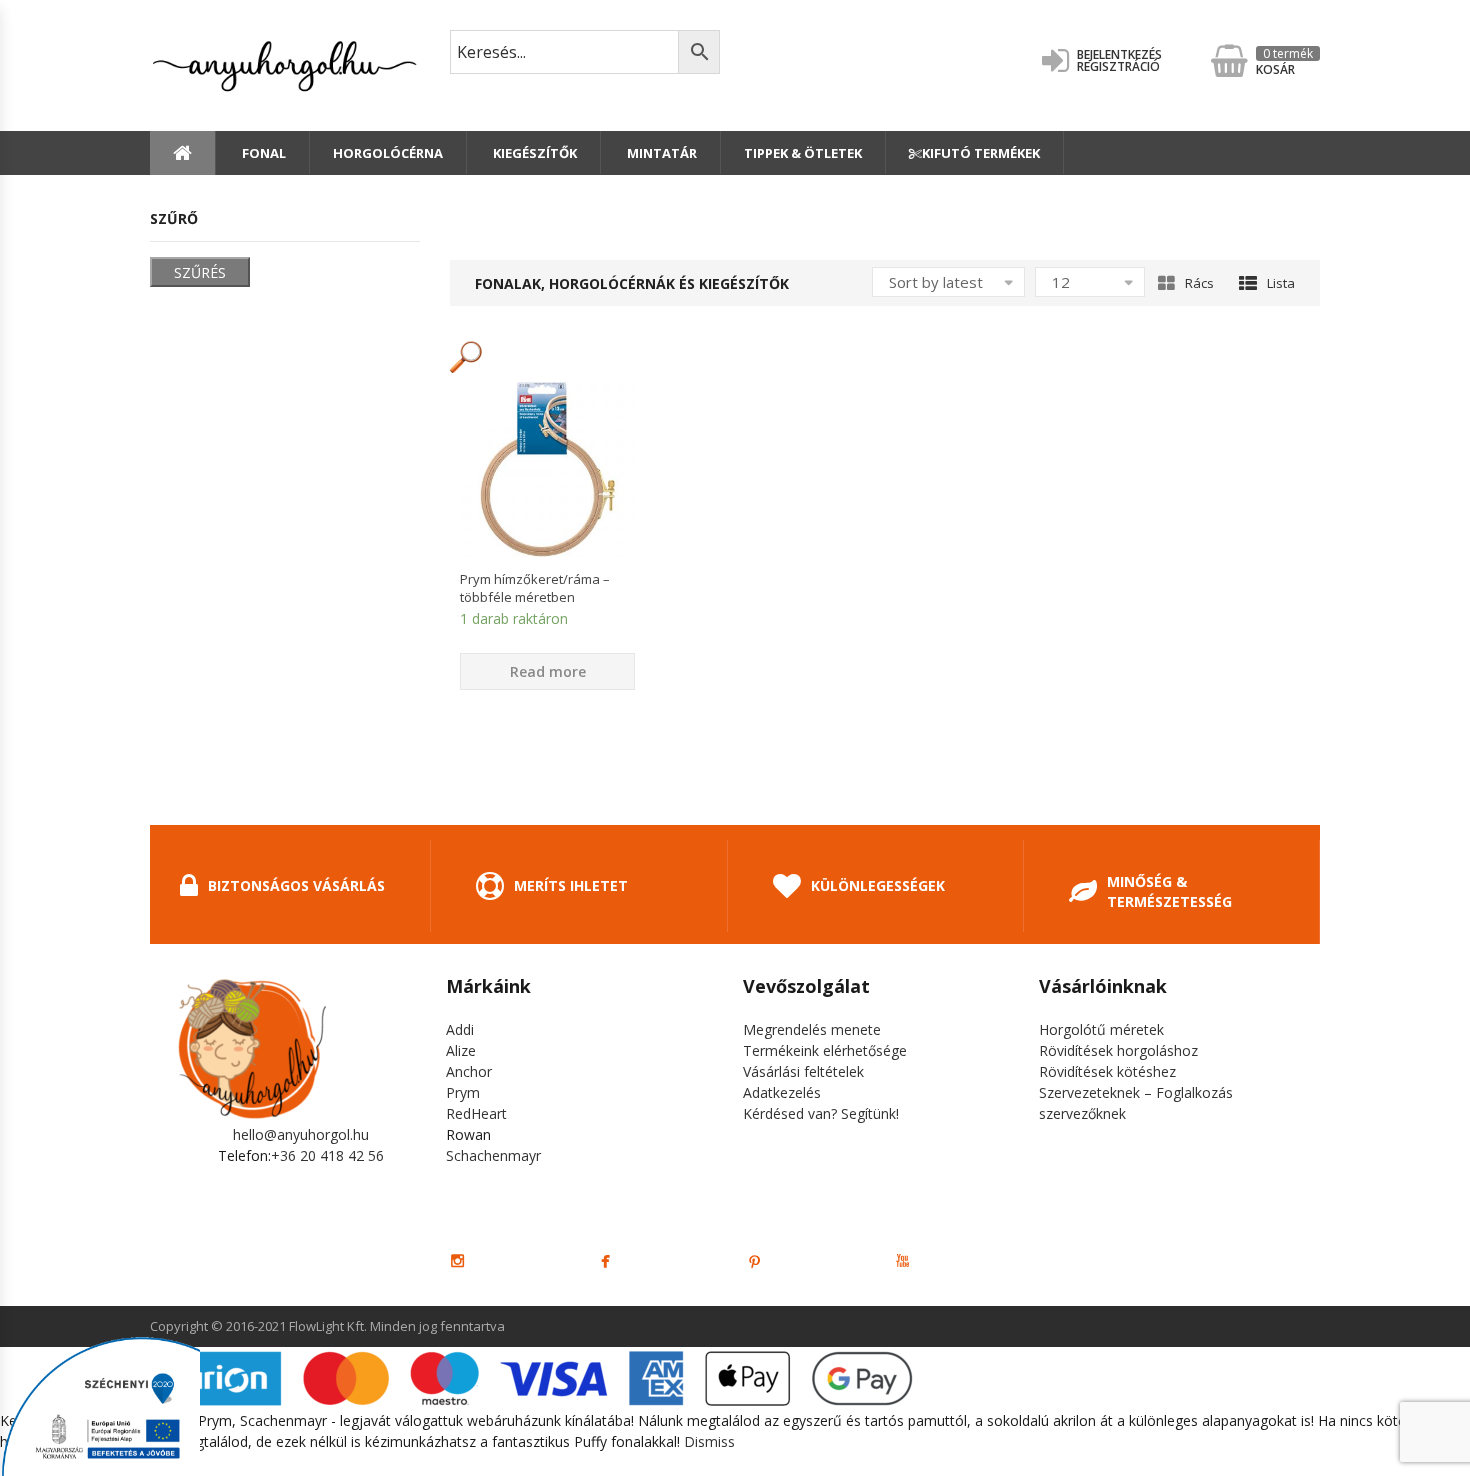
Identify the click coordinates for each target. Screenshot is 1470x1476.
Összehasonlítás (548, 592)
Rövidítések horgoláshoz (1118, 1050)
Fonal (262, 153)
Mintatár (660, 153)
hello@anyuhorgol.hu (301, 1134)
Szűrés (200, 272)
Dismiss (709, 1441)
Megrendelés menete (812, 1029)
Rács (1199, 283)
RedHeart (476, 1113)
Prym (463, 1092)
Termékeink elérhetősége (825, 1050)
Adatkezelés (782, 1092)
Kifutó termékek (981, 153)
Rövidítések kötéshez (1107, 1071)
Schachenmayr (493, 1155)
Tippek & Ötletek (803, 153)
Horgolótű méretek (1101, 1029)
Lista (1281, 283)
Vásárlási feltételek (803, 1071)
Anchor (469, 1071)
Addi (460, 1029)
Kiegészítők (533, 153)
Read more (548, 671)
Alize (461, 1050)
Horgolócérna (388, 153)
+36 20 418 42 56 (327, 1155)
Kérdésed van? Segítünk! (821, 1113)
